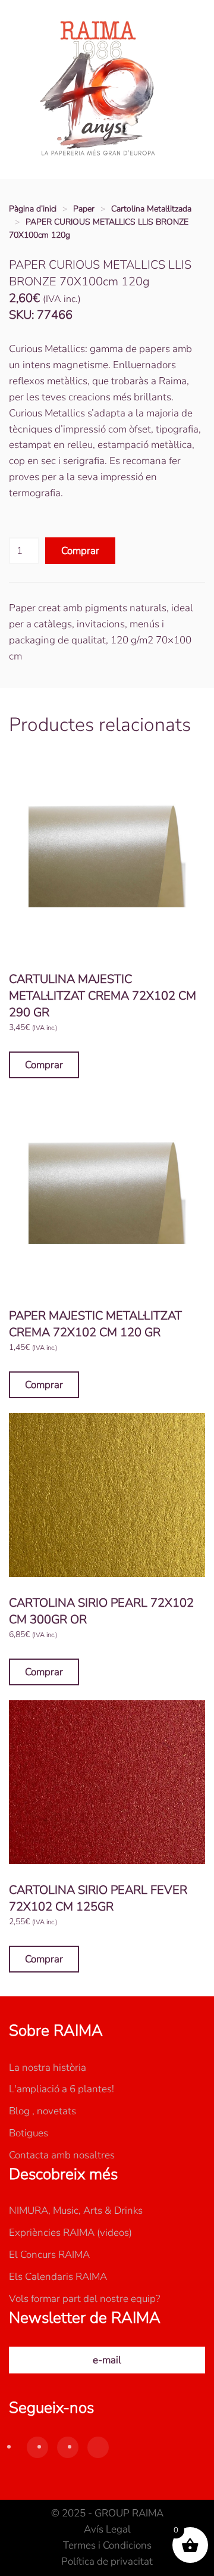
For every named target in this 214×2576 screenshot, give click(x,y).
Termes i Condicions (107, 2545)
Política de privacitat (107, 2561)
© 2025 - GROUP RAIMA (107, 2513)
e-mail (107, 2360)
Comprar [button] (44, 1065)
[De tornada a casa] (98, 89)
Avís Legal (107, 2529)
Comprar (80, 551)
